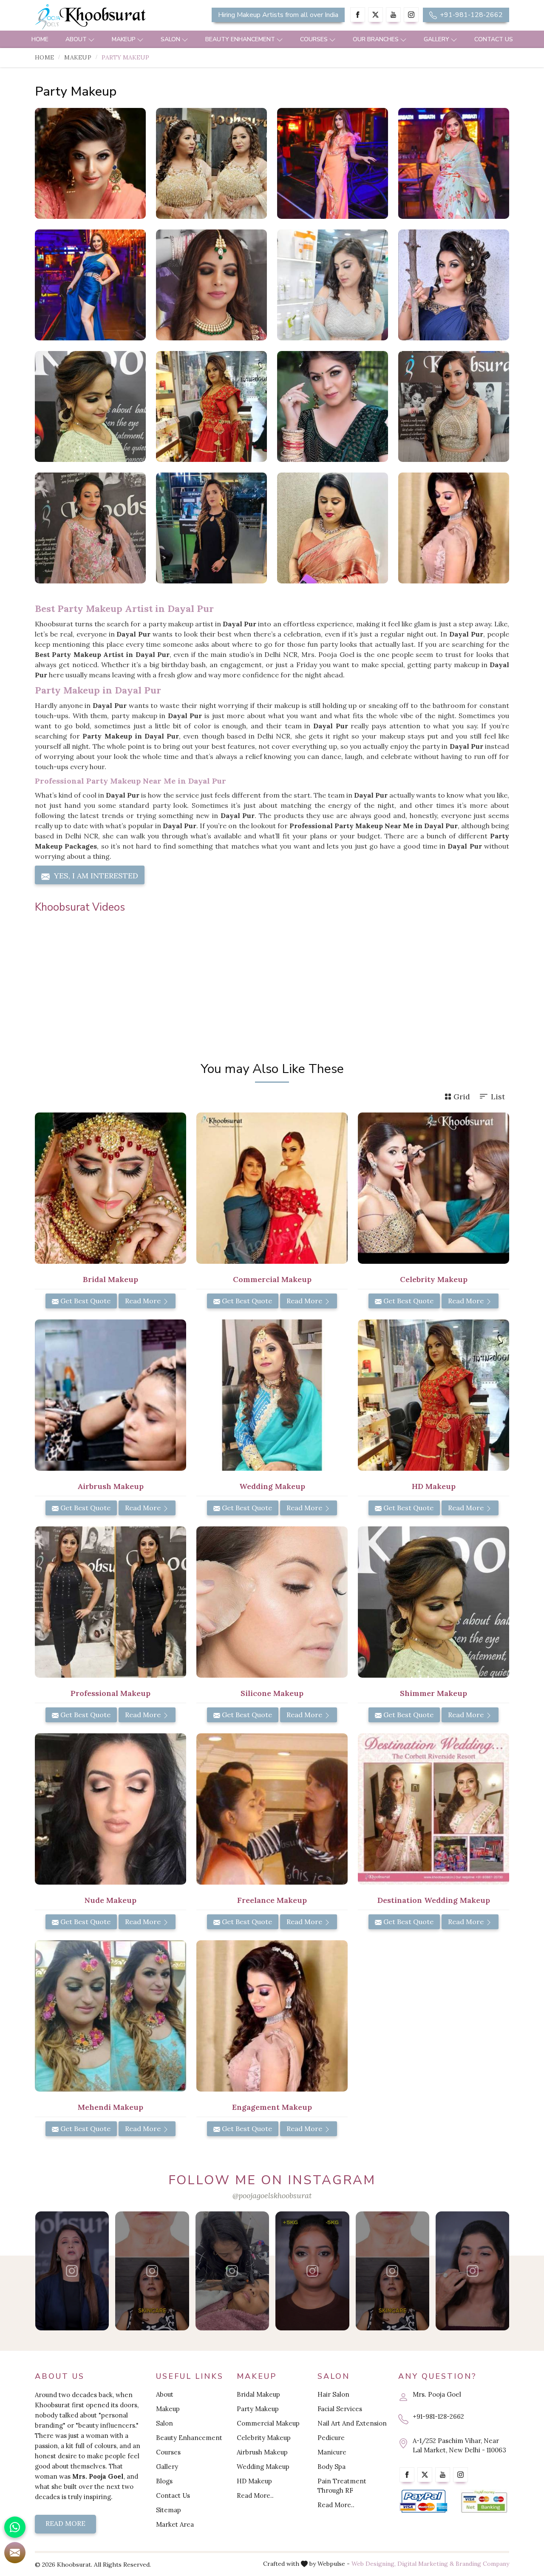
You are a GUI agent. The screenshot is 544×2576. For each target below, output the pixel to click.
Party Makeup (258, 2409)
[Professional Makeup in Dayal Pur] (110, 1602)
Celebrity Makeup (264, 2438)
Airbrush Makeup (262, 2452)
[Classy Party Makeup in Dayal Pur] (333, 163)
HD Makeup (254, 2481)
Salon (170, 39)
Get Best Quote (85, 1301)
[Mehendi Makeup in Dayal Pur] (110, 2016)
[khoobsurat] (110, 17)
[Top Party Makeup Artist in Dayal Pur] (211, 406)
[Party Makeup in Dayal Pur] (90, 163)
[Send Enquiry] (15, 2553)
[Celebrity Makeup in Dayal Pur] (433, 1188)
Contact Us (494, 39)
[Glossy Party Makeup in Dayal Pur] (211, 163)
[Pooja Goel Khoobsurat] (72, 2271)
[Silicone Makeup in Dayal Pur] (272, 1602)
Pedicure (331, 2438)
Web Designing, (374, 2564)
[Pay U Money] (484, 2501)
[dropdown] (91, 39)
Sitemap (169, 2510)
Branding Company (482, 2564)
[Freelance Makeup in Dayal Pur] (272, 1809)
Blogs (164, 2481)
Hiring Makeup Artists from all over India (278, 15)
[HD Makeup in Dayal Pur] (433, 1395)
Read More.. (255, 2495)
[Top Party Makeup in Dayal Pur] (333, 406)
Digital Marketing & (426, 2564)
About (76, 39)
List (498, 1097)
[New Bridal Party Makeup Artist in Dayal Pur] (333, 285)
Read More (144, 1301)
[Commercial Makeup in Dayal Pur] (272, 1188)
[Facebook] (358, 15)
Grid (462, 1097)
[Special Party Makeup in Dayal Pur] (454, 163)
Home (40, 39)
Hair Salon (333, 2394)
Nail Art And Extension (352, 2423)
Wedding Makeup (263, 2467)
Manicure (332, 2452)
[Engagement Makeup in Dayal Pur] (272, 2016)
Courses (314, 39)
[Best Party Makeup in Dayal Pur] (454, 406)
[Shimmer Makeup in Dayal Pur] (433, 1602)
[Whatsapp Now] (15, 2527)
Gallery (436, 39)
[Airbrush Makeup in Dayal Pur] (110, 1395)
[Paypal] (424, 2501)
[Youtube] (393, 15)
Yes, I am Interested (95, 876)
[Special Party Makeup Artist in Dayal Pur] (454, 285)
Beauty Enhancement (240, 39)
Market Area (175, 2524)
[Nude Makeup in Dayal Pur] (110, 1809)
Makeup (124, 39)
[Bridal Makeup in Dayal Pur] (110, 1188)
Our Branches (376, 39)
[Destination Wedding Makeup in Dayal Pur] (433, 1809)
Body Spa (331, 2467)
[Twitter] (375, 15)
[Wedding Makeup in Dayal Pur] (272, 1395)
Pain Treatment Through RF (342, 2486)
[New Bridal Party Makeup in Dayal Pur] (211, 285)
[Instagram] (411, 15)
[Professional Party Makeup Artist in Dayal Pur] (454, 528)
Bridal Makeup (258, 2394)
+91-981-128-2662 (470, 15)
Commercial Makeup (268, 2423)
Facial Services (340, 2409)
